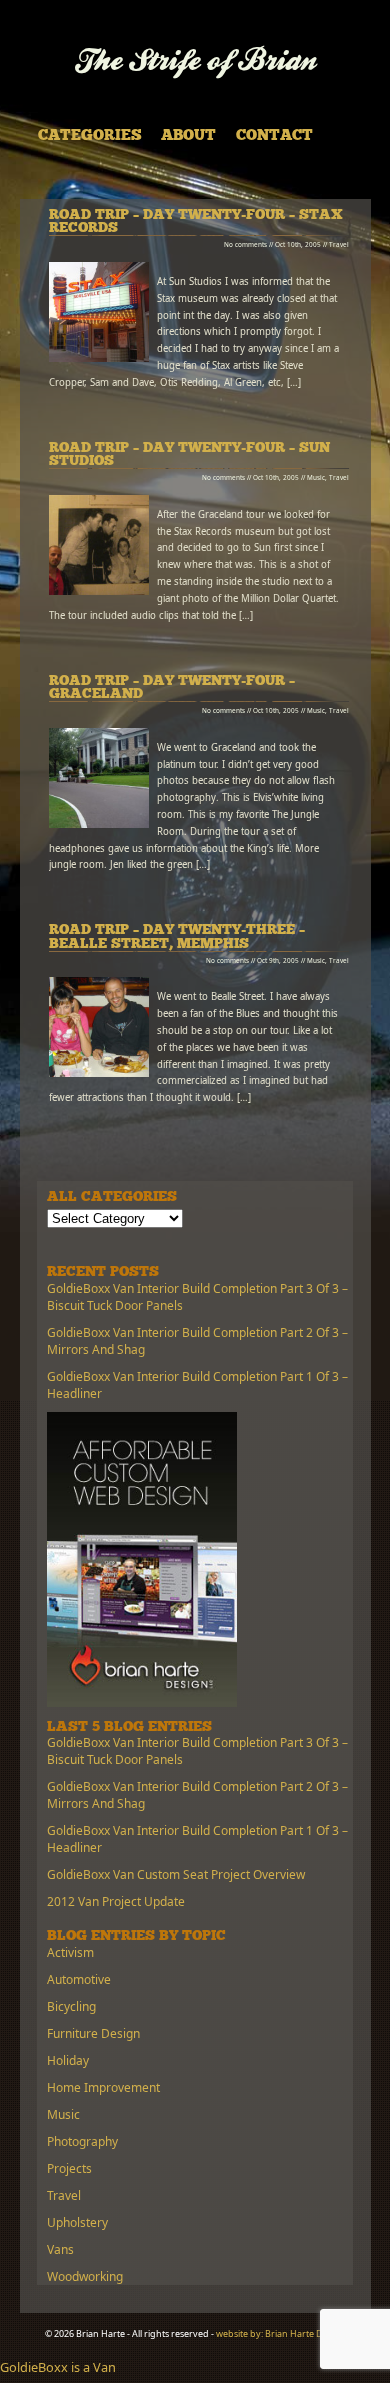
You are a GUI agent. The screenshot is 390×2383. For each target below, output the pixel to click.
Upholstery (77, 2222)
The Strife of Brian (195, 62)
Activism (70, 1952)
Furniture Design (93, 2033)
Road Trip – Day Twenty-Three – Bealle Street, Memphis (177, 937)
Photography (82, 2141)
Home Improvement (103, 2087)
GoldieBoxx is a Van (58, 2367)
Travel (339, 244)
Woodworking (85, 2276)
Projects (69, 2168)
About (188, 136)
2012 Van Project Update (116, 1901)
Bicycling (71, 2006)
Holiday (68, 2060)
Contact (274, 136)
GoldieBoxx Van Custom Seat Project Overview (176, 1874)
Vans (60, 2249)
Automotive (79, 1979)
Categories (90, 136)
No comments (245, 244)
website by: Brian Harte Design (281, 2333)
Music (316, 477)
